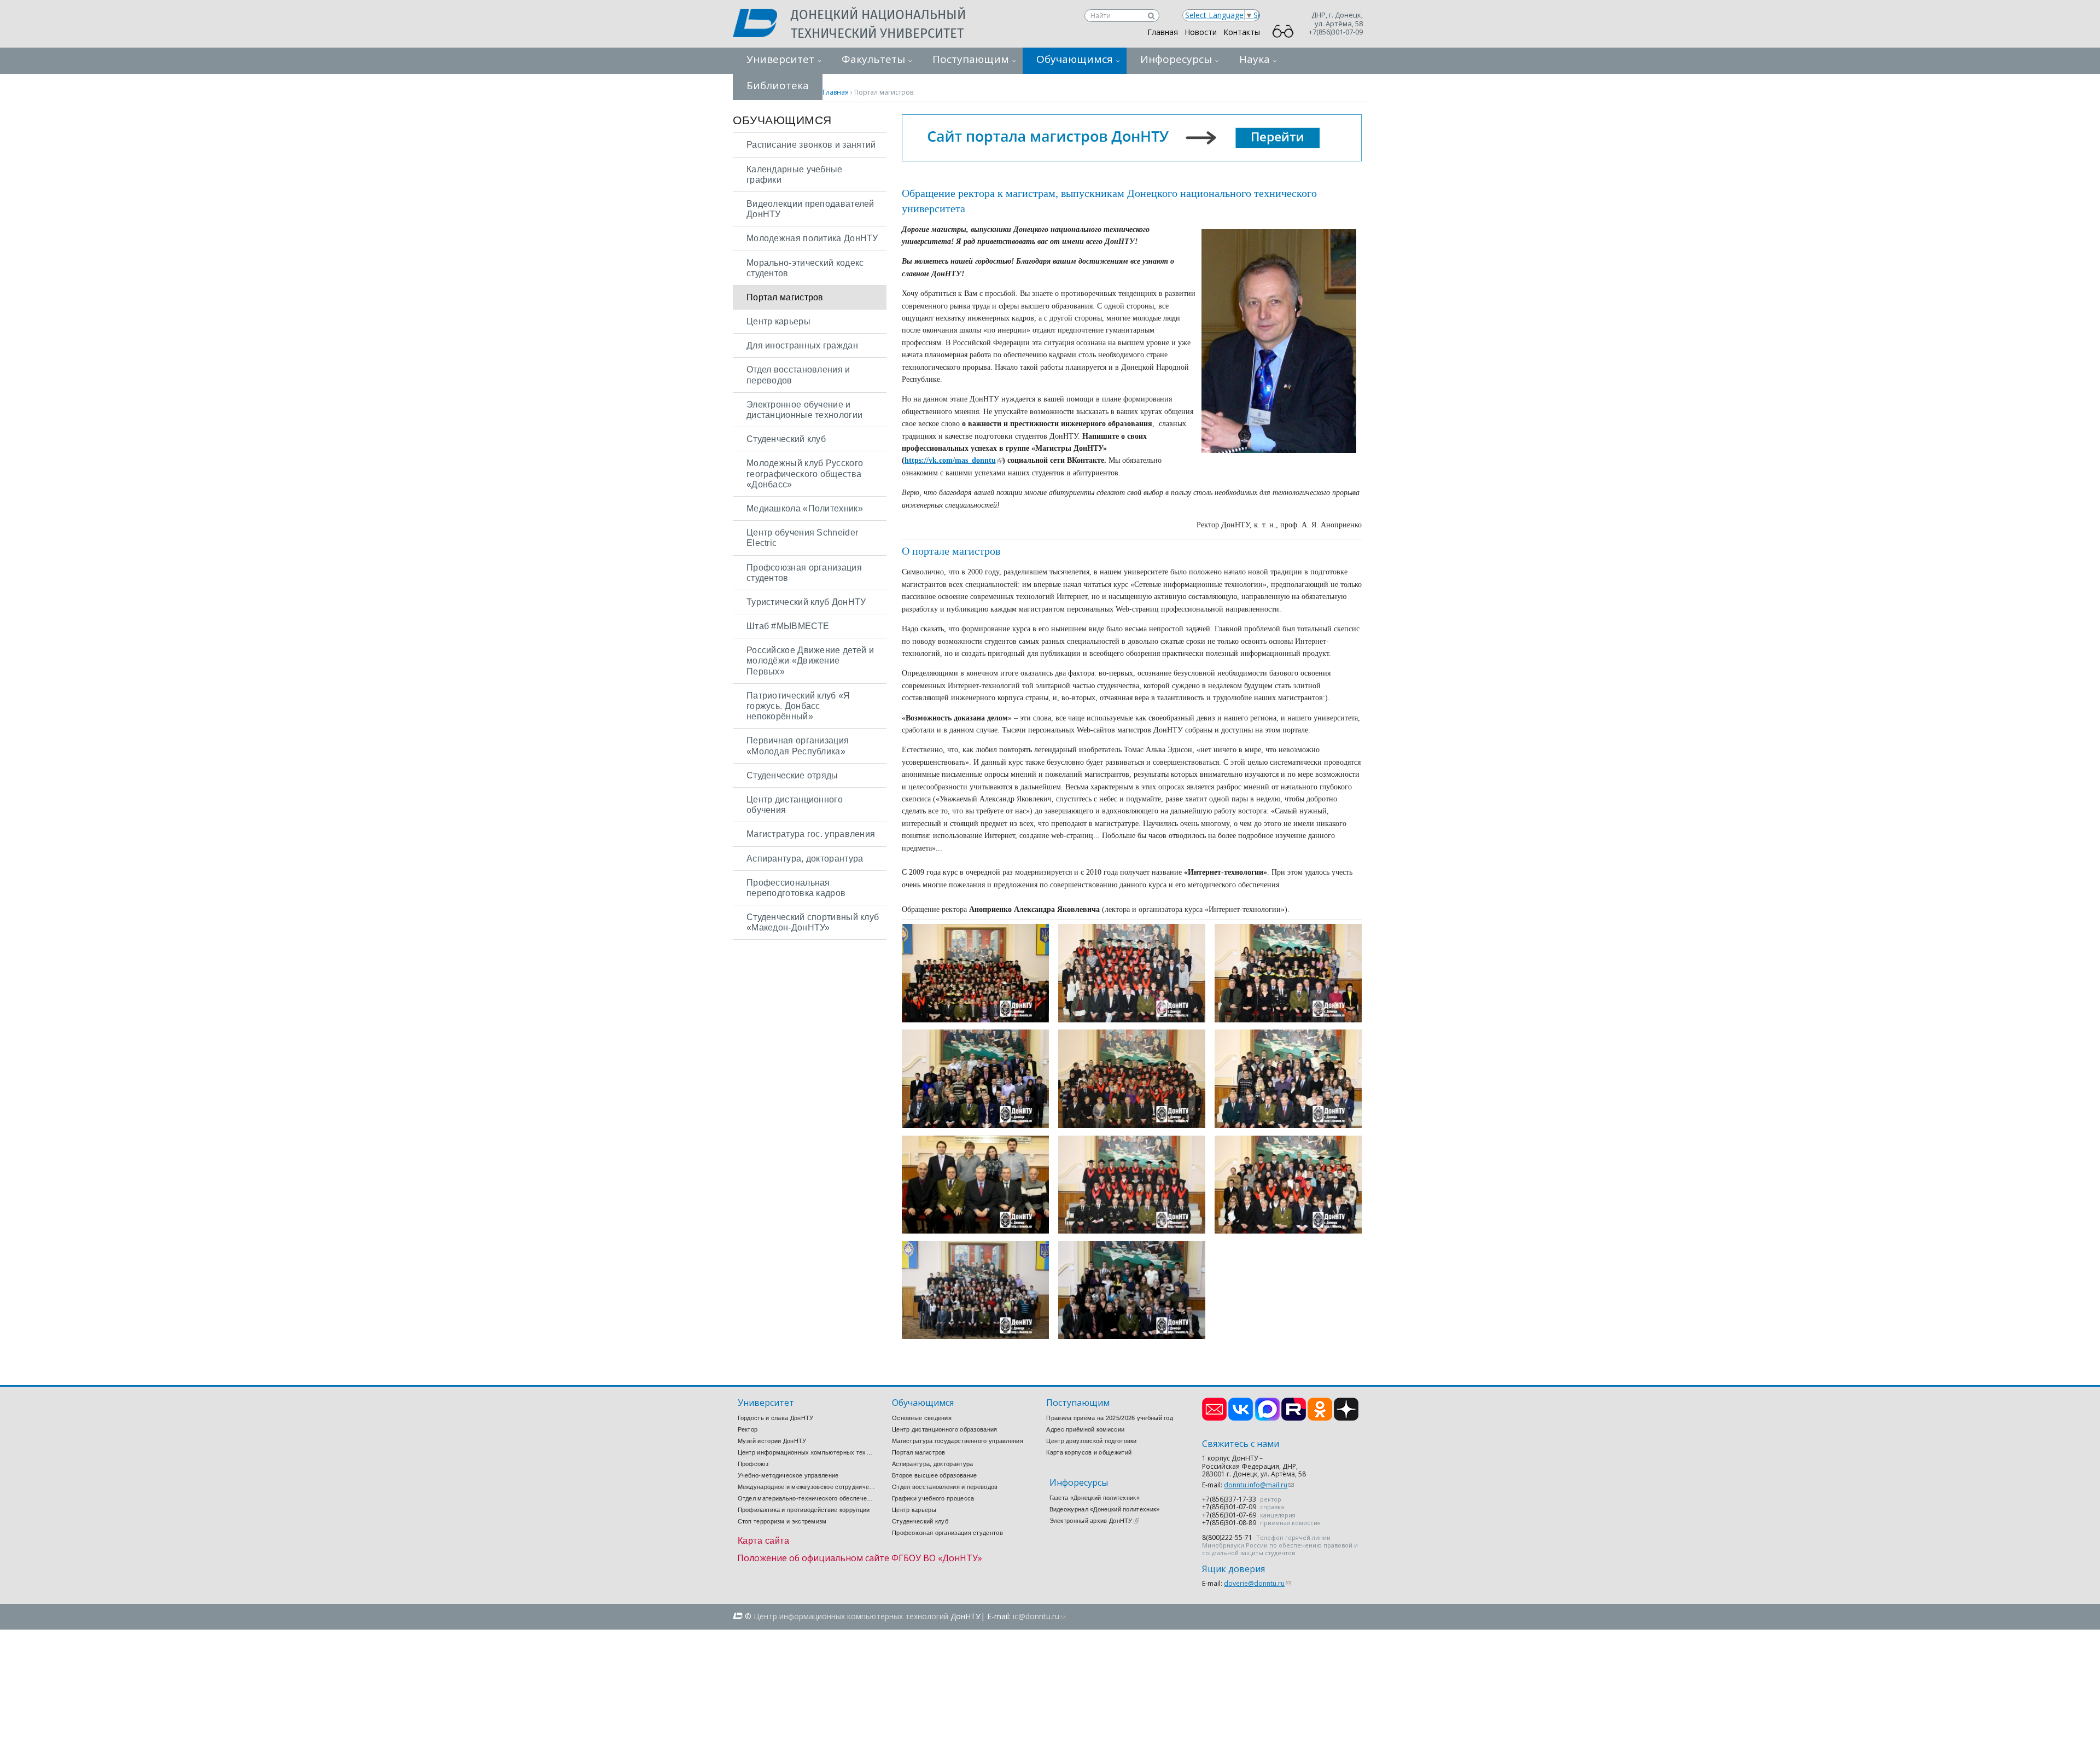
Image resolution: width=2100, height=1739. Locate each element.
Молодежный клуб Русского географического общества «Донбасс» (805, 473)
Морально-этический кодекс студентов (805, 268)
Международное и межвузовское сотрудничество (807, 1487)
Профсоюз (753, 1464)
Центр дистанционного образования (945, 1429)
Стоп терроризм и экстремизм (782, 1521)
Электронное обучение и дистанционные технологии (804, 410)
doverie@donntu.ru (1258, 1583)
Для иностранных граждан (802, 345)
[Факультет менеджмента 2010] (1132, 1125)
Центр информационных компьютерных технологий (807, 1452)
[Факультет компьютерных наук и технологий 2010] (975, 1336)
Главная (1163, 32)
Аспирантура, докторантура (805, 859)
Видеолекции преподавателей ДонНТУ (810, 209)
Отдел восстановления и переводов (798, 375)
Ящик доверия (1233, 1569)
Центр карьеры (778, 321)
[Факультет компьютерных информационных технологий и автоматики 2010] (1288, 1231)
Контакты (1242, 32)
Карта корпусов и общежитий (1089, 1452)
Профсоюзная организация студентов (804, 573)
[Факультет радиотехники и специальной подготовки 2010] (975, 1231)
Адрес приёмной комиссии (1085, 1429)
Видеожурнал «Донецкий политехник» (1105, 1509)
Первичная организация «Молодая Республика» (798, 746)
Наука (1255, 59)
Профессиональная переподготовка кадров (796, 888)
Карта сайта (764, 1541)
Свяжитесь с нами (1241, 1444)
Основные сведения (922, 1418)
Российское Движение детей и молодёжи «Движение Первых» (810, 661)
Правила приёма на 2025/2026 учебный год (1110, 1418)
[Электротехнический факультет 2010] (1132, 1019)
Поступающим (971, 59)
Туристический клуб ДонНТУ (806, 602)
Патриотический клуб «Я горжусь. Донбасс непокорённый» (798, 706)
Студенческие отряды (792, 775)
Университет (780, 59)
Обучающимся (1075, 59)
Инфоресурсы (1176, 59)
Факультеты (873, 59)
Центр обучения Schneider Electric (802, 538)
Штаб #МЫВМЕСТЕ (788, 626)
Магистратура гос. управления (811, 834)
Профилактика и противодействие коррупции (804, 1510)
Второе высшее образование (935, 1475)
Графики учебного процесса (933, 1498)
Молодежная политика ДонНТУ (812, 238)
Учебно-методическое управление (788, 1475)
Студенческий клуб (786, 439)
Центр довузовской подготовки (1091, 1441)
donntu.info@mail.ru (1259, 1485)
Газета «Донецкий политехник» (1095, 1498)
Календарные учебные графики (795, 175)
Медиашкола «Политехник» (805, 508)
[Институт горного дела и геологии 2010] (1132, 1231)
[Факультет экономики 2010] (975, 1019)
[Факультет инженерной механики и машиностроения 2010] (975, 1125)
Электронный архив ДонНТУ (1094, 1521)
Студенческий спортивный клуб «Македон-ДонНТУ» (813, 922)
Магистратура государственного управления (958, 1441)
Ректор (748, 1429)
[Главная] (762, 24)
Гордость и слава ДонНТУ (776, 1418)
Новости (1201, 32)
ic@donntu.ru (1039, 1616)
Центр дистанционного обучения (795, 805)
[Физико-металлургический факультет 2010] (1288, 1125)
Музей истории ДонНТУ (772, 1441)
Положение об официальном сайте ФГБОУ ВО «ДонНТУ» (860, 1558)
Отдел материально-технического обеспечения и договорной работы (807, 1498)
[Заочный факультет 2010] (1132, 1336)
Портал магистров (785, 297)
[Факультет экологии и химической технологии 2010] (1288, 1019)
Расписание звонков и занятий (811, 145)
